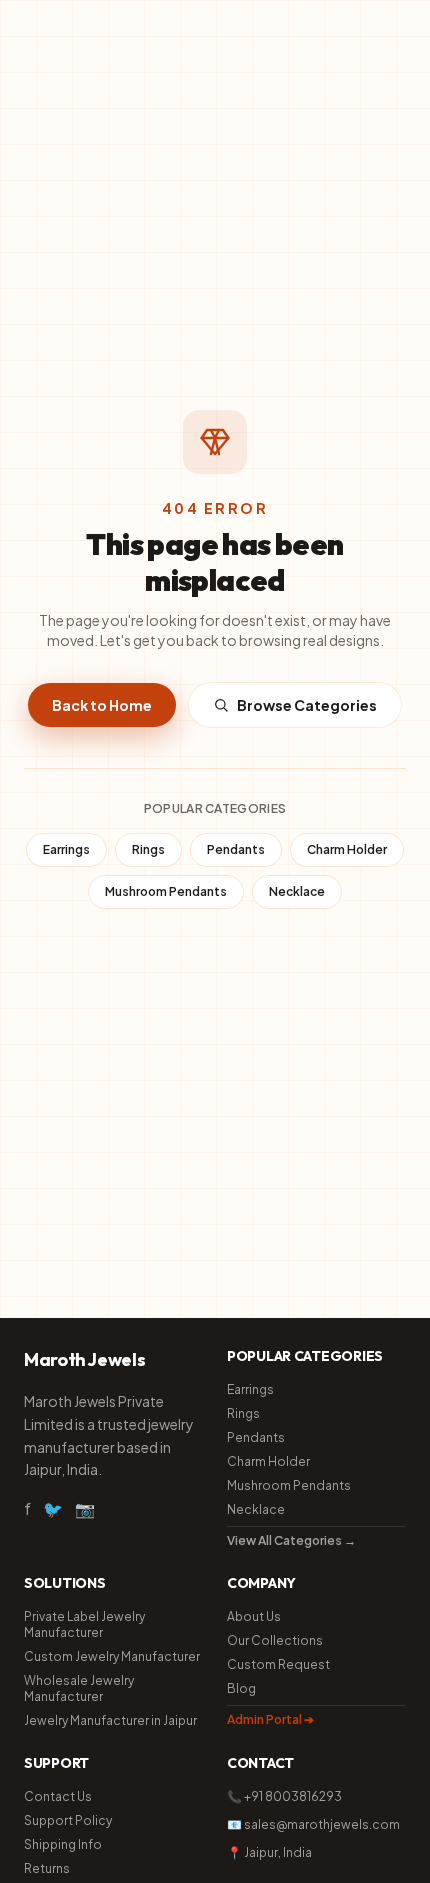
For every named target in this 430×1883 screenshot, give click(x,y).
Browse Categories (307, 705)
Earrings (66, 849)
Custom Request (278, 1664)
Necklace (297, 891)
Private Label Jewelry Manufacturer (84, 1624)
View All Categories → (291, 1540)
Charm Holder (347, 849)
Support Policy (68, 1820)
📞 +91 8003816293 (284, 1796)
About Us (254, 1616)
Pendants (236, 849)
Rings (148, 849)
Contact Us (58, 1796)
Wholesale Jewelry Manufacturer (79, 1688)
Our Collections (275, 1640)
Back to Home (102, 705)
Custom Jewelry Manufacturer (112, 1656)
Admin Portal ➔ (270, 1719)
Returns (47, 1868)
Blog (241, 1688)
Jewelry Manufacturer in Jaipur (110, 1720)
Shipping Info (63, 1844)
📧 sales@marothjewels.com (313, 1824)
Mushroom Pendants (166, 891)
